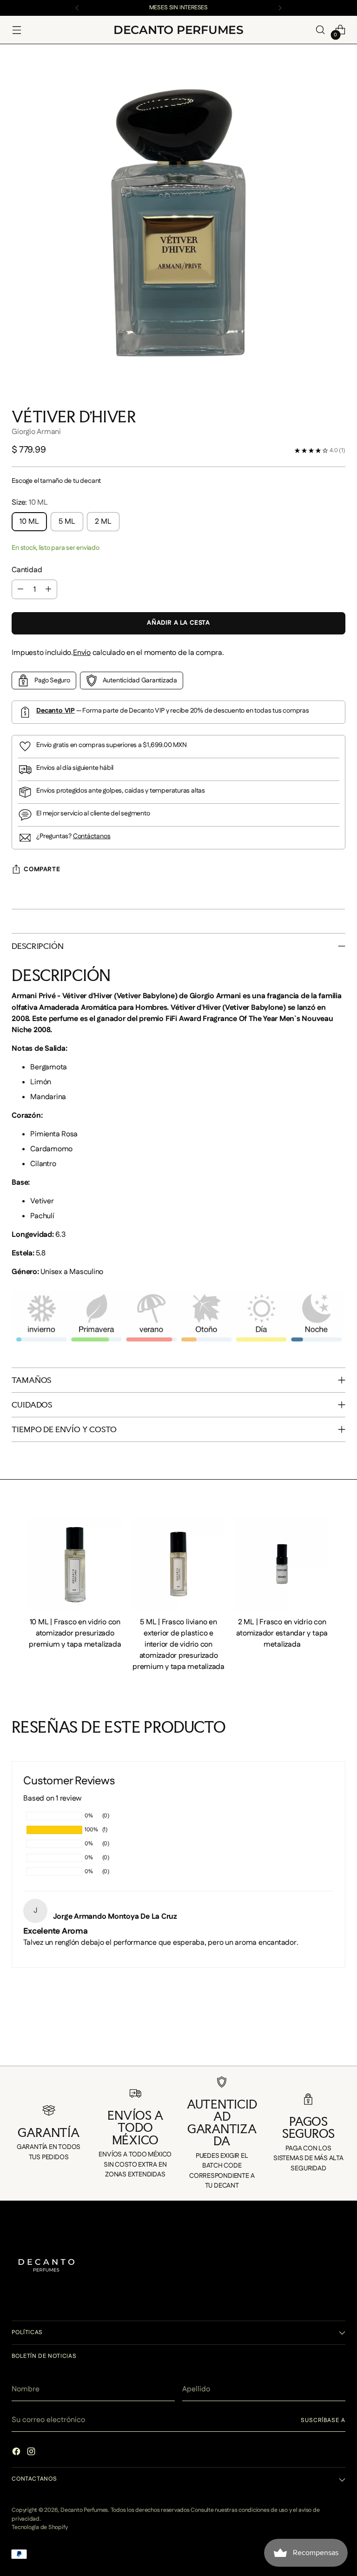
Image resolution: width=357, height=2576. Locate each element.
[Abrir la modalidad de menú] (17, 30)
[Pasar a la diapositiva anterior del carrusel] (13, 2047)
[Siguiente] (280, 8)
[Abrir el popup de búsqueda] (321, 30)
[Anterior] (77, 8)
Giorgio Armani (36, 432)
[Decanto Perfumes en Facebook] (17, 2453)
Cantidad (27, 570)
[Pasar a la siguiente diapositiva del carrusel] (344, 2047)
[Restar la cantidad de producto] (20, 589)
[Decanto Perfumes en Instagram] (32, 2453)
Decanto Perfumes (84, 2510)
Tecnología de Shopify (40, 2527)
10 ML (29, 522)
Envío (82, 653)
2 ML (103, 522)
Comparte (42, 869)
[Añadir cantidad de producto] (48, 589)
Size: (30, 503)
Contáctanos (92, 836)
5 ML (67, 522)
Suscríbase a (323, 2420)
